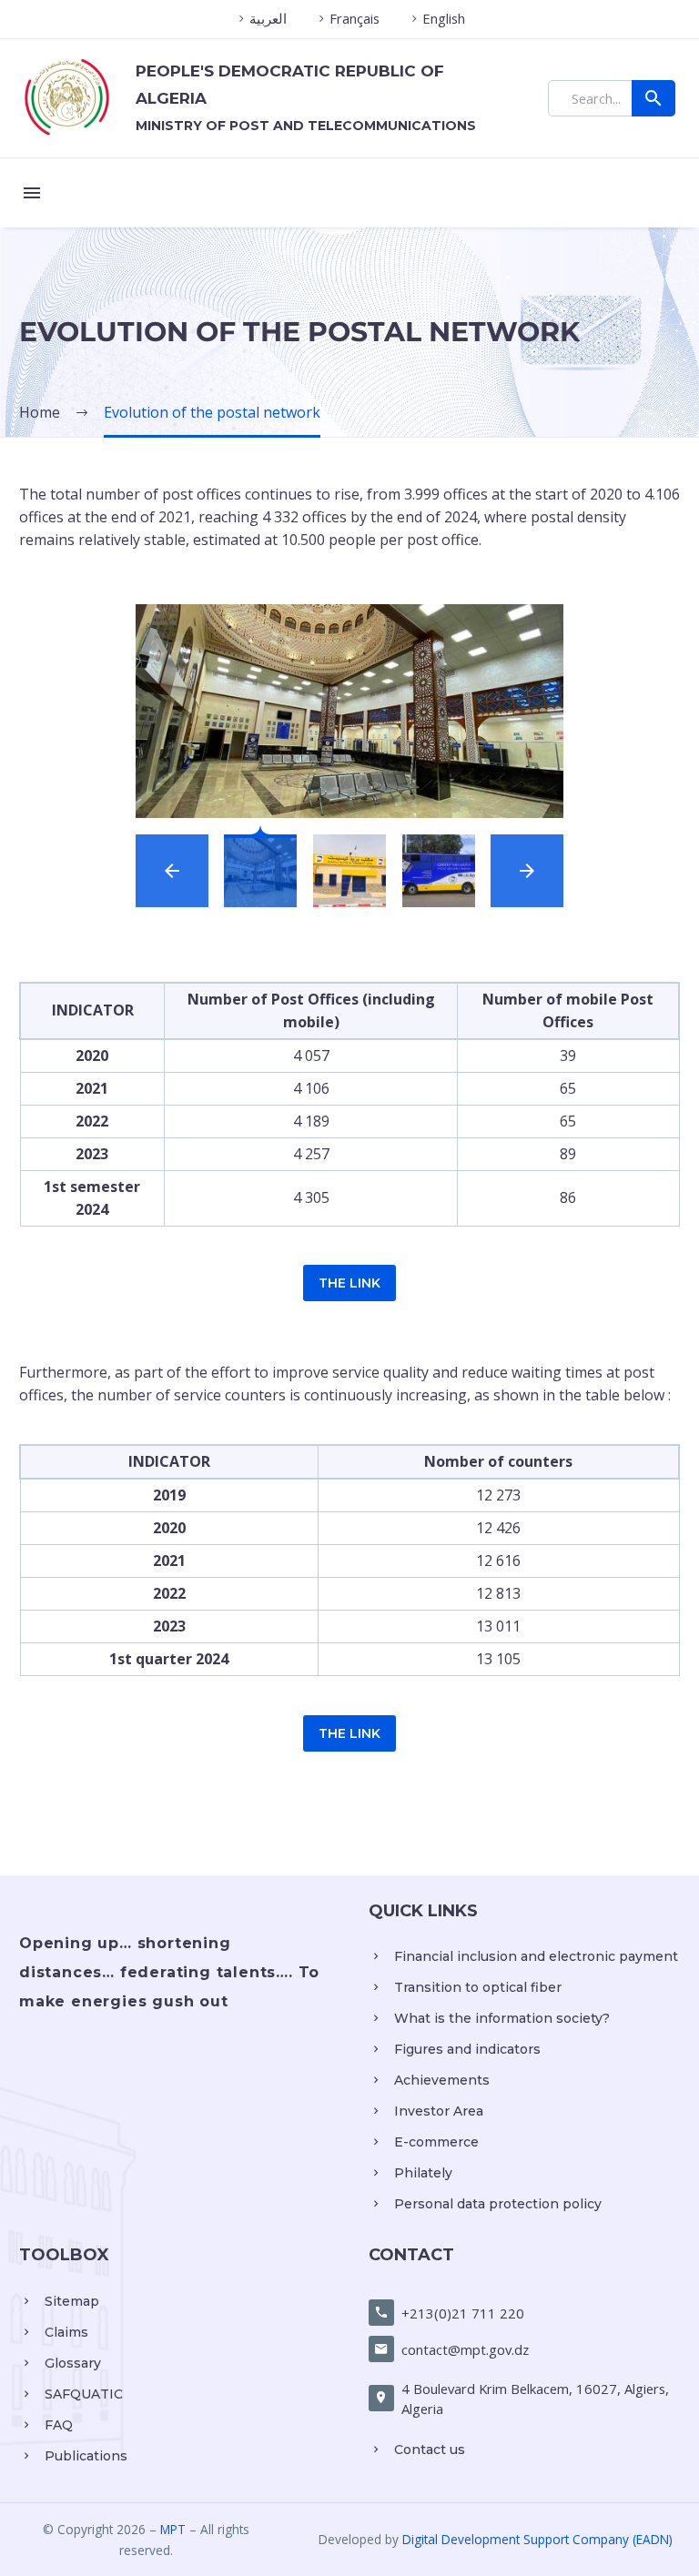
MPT (173, 2529)
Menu (32, 193)
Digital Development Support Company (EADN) (537, 2539)
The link (349, 1283)
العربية (268, 18)
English (444, 18)
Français (355, 18)
